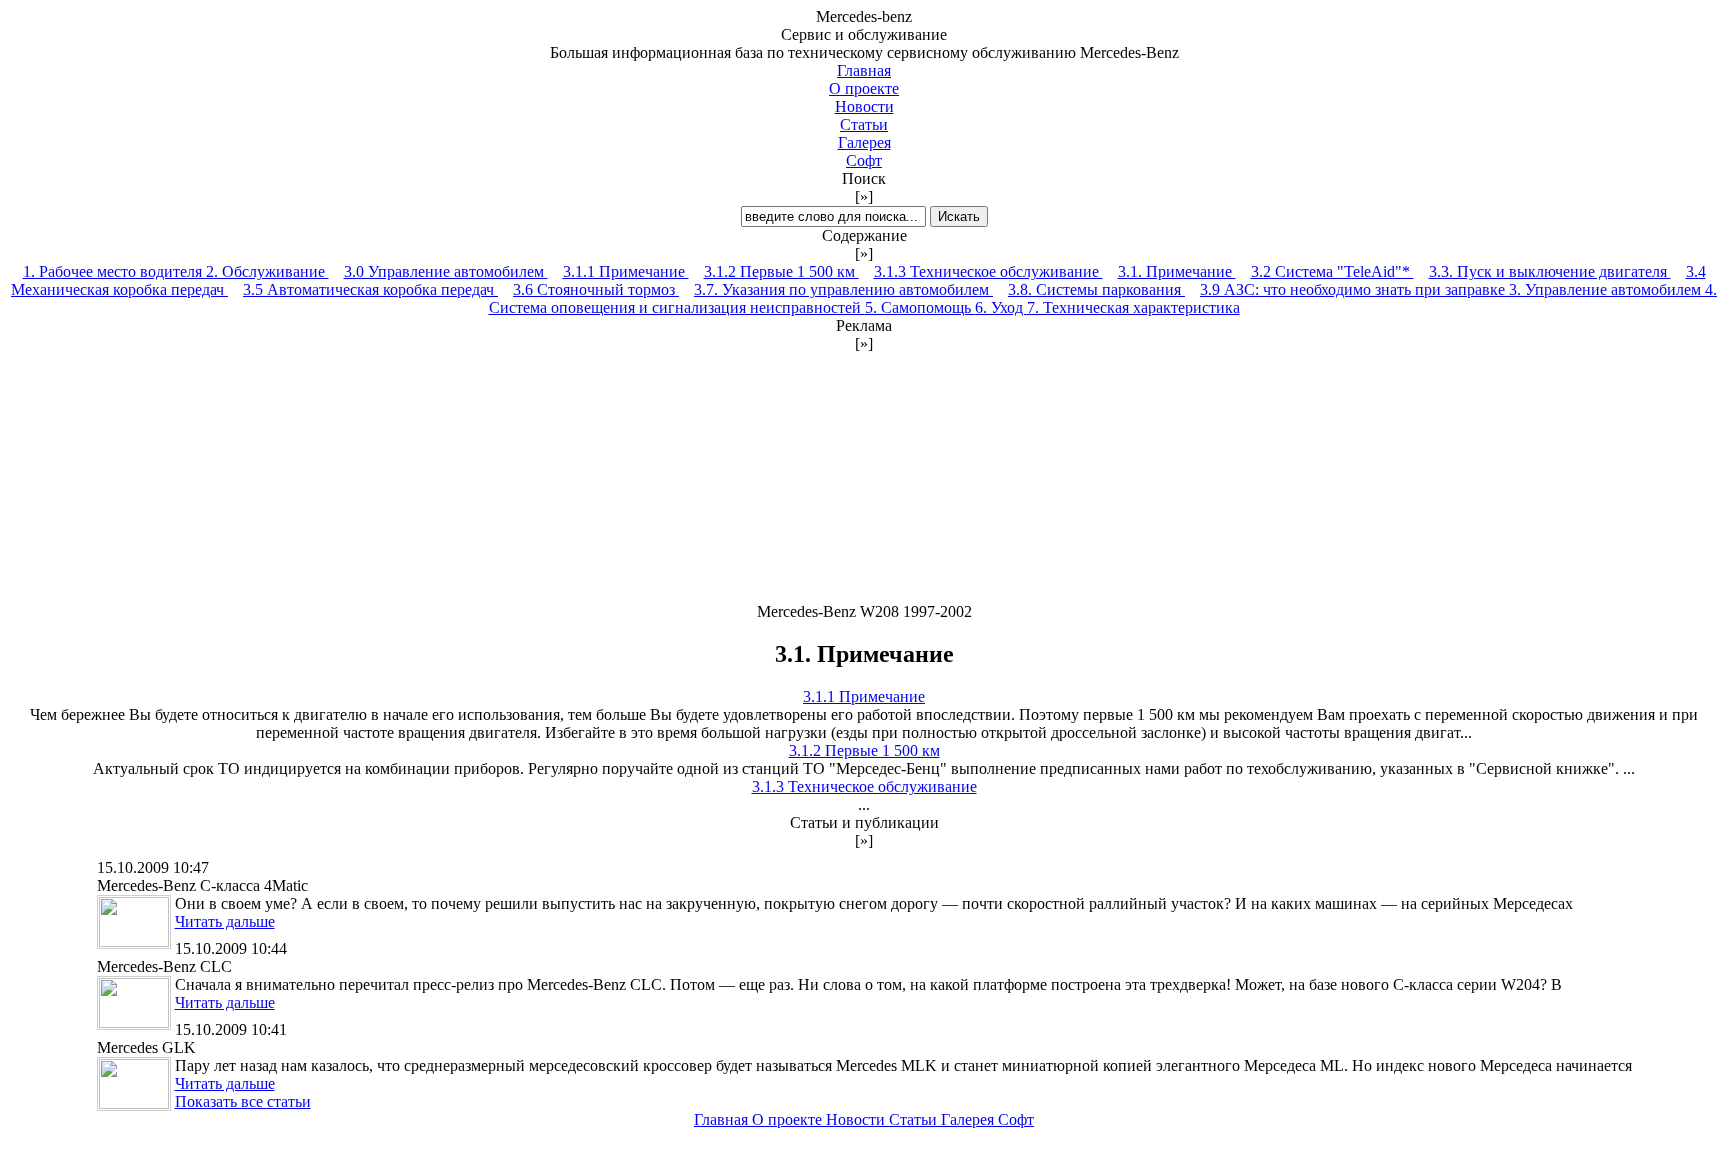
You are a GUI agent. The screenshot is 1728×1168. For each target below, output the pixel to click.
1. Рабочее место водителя (114, 271)
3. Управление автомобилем (1607, 289)
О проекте (864, 88)
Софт (864, 160)
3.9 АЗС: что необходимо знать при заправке (1354, 289)
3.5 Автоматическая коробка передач (370, 289)
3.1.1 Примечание (626, 271)
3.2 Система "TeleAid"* (1332, 271)
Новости (864, 106)
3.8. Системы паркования (1096, 289)
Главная (864, 70)
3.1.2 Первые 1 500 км (781, 271)
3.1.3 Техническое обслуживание (988, 271)
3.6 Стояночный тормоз (596, 289)
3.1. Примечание (1177, 271)
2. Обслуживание (267, 271)
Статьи (864, 124)
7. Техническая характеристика (1133, 307)
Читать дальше (225, 921)
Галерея (864, 142)
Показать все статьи (243, 1101)
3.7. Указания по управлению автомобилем (843, 289)
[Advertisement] (864, 478)
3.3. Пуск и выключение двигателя (1550, 271)
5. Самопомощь (920, 307)
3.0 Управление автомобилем (446, 271)
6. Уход (1001, 307)
